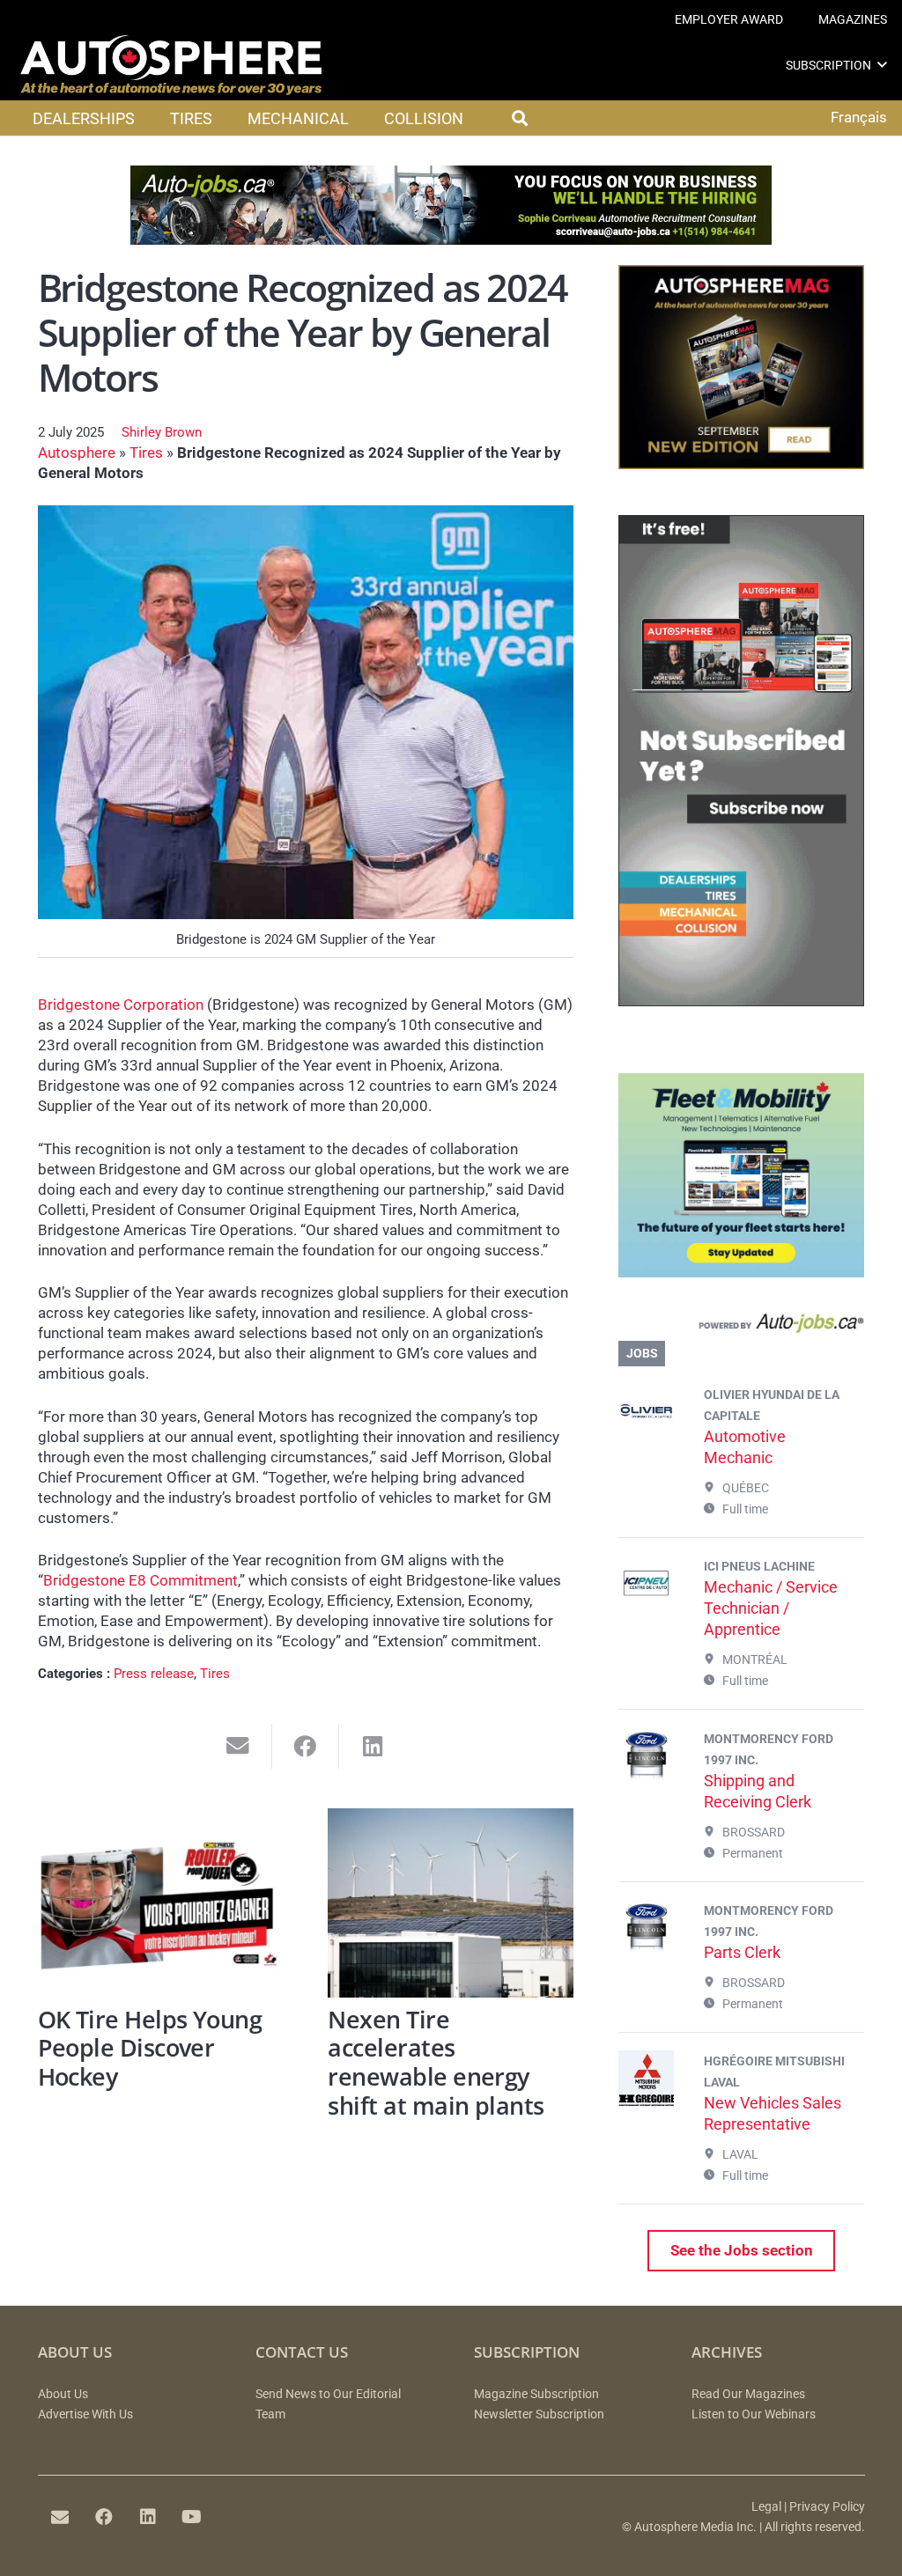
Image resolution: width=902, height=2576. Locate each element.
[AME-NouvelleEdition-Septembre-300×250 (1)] (741, 464)
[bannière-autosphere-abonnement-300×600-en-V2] (741, 1001)
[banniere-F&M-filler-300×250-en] (741, 1272)
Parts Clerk (742, 1952)
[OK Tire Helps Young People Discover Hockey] (161, 1903)
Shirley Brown (162, 432)
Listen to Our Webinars (754, 2414)
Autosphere (77, 453)
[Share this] (306, 1746)
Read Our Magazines (748, 2394)
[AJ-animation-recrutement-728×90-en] (451, 239)
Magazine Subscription (536, 2394)
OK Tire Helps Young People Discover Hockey (150, 2048)
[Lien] (741, 1326)
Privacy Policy (827, 2507)
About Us (63, 2394)
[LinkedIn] (148, 2517)
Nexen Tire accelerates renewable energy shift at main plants (436, 2062)
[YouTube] (192, 2517)
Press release (154, 1674)
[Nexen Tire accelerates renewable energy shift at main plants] (451, 1903)
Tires (146, 453)
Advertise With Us (85, 2414)
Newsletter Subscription (539, 2414)
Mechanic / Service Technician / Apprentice (771, 1608)
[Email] (60, 2517)
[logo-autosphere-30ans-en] (171, 65)
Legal (766, 2507)
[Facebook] (104, 2517)
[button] (882, 65)
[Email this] (238, 1746)
